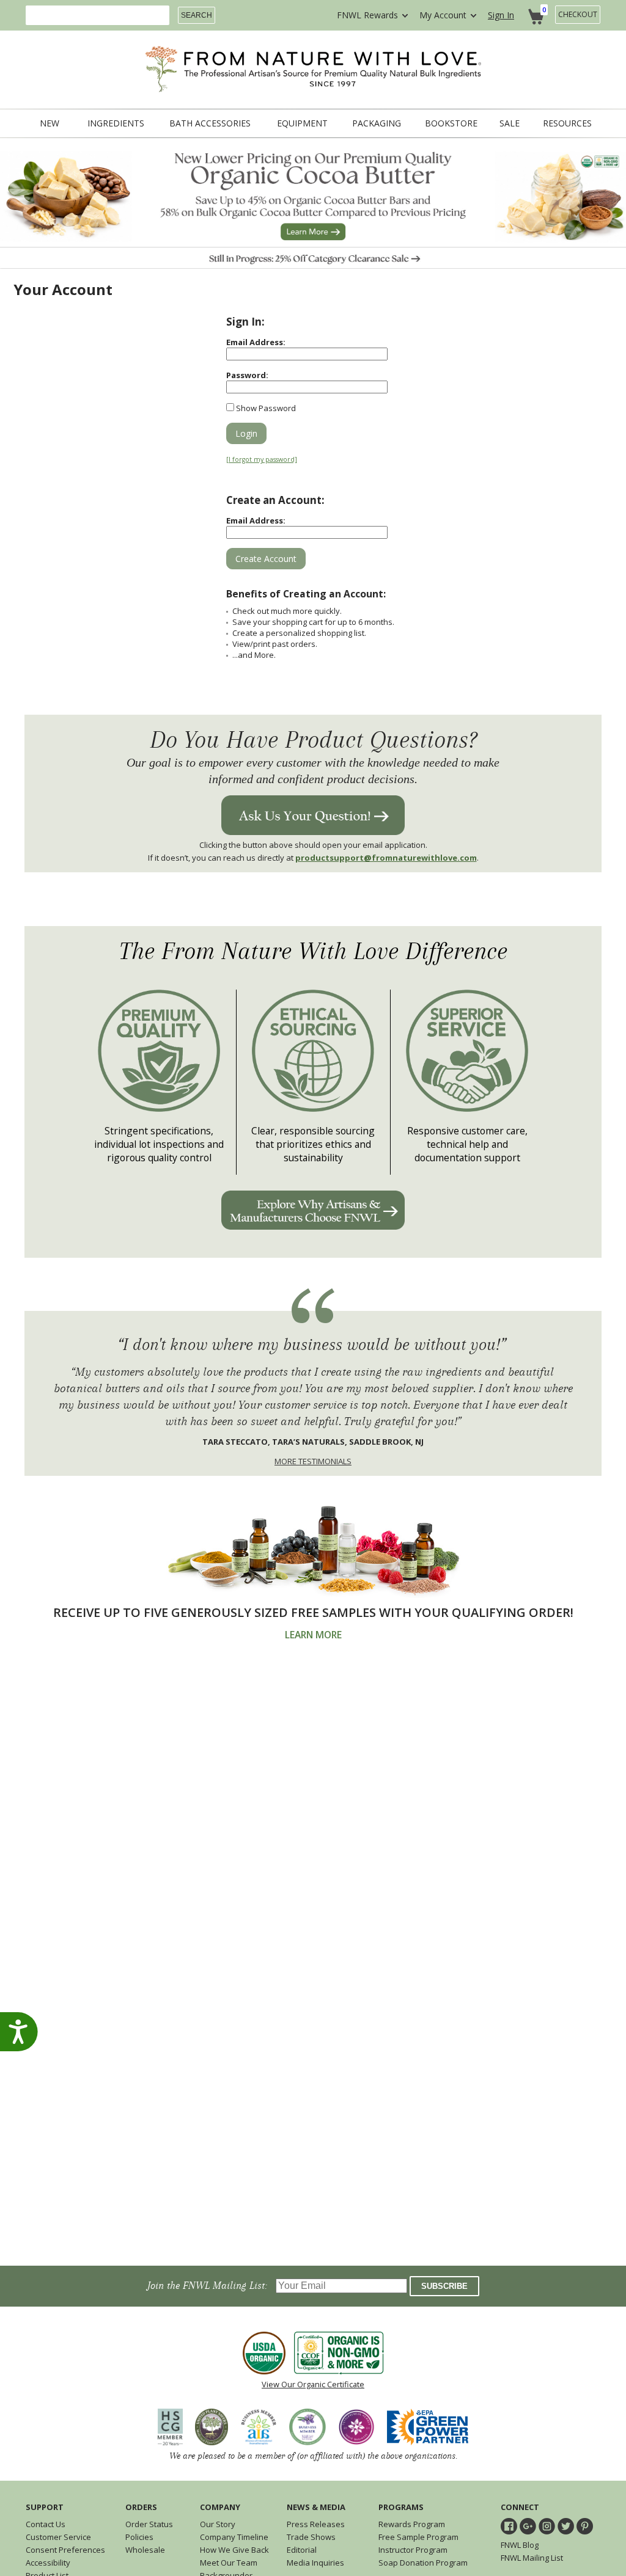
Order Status (149, 2524)
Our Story (218, 2524)
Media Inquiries (315, 2563)
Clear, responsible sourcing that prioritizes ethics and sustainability (313, 1144)
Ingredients (116, 123)
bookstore (451, 123)
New (50, 123)
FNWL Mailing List (532, 2558)
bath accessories (210, 123)
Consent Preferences (65, 2550)
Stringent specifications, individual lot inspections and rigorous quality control (159, 1144)
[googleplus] (528, 2526)
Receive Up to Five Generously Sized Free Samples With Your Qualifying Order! (313, 1612)
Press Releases (316, 2524)
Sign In (501, 15)
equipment (302, 123)
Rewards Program (412, 2524)
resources (567, 123)
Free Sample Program (418, 2537)
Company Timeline (234, 2537)
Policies (139, 2537)
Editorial (302, 2550)
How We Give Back (234, 2550)
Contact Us (46, 2524)
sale (510, 123)
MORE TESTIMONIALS (313, 1461)
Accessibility (48, 2563)
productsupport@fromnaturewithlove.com (386, 858)
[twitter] (566, 2526)
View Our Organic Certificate (313, 2384)
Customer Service (58, 2537)
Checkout (578, 14)
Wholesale (145, 2550)
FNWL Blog (520, 2545)
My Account (443, 15)
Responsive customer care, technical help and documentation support (467, 1144)
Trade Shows (311, 2537)
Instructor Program (413, 2550)
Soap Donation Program (423, 2563)
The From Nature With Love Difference (313, 951)
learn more (313, 1635)
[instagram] (547, 2526)
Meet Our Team (229, 2563)
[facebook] (509, 2526)
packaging (377, 123)
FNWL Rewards (367, 15)
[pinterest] (585, 2526)
